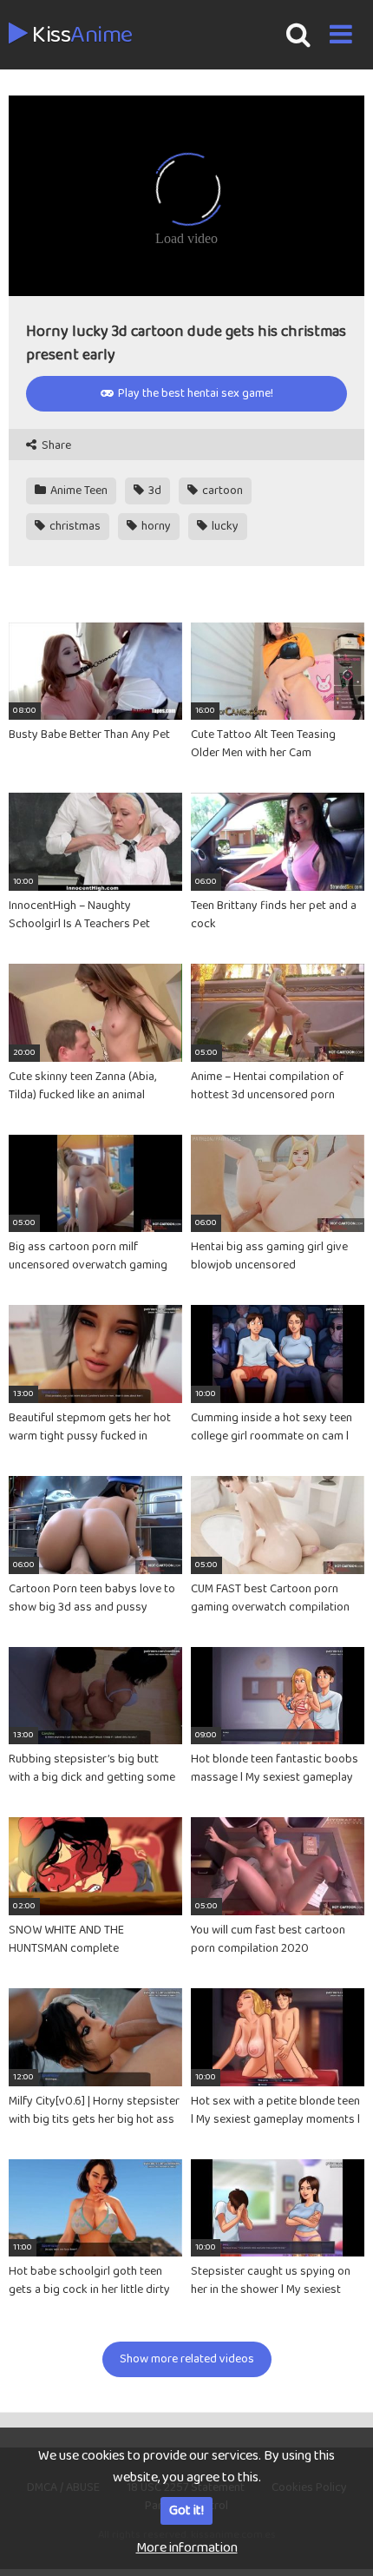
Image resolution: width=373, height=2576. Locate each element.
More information (187, 2548)
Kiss (80, 36)
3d (154, 491)
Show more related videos (187, 2359)
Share (55, 446)
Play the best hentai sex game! (194, 393)
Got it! (186, 2510)
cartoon (221, 491)
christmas (74, 526)
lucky (224, 526)
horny (155, 526)
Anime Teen (78, 491)
